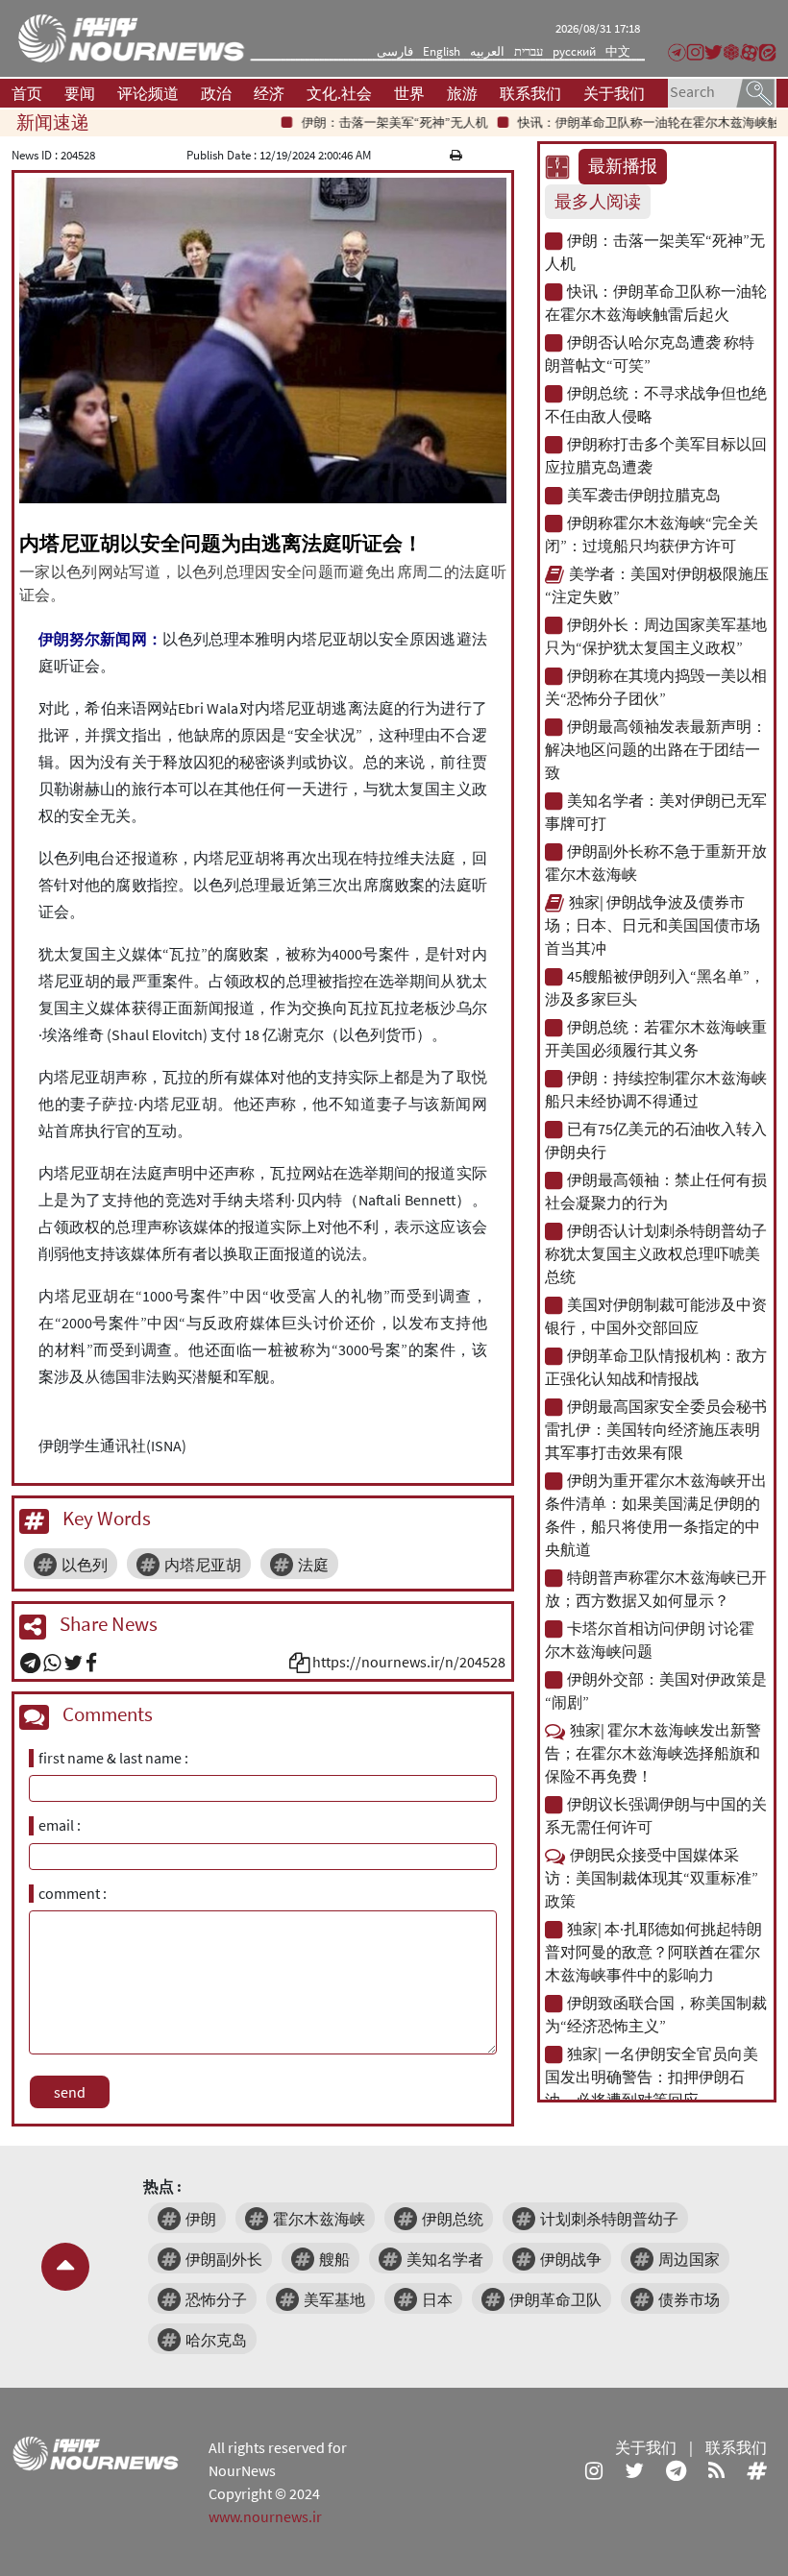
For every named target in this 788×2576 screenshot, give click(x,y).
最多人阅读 (598, 202)
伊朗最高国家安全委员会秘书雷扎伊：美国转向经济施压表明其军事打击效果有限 (656, 1429)
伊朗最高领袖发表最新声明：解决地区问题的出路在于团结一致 (656, 749)
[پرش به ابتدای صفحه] (65, 2267)
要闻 (80, 93)
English (442, 51)
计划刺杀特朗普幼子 (609, 2219)
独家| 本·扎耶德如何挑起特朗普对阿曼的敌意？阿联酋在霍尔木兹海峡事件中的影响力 (653, 1952)
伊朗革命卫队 (555, 2299)
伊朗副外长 (224, 2259)
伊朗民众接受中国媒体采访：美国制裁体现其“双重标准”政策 (652, 1878)
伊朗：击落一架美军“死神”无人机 (364, 122)
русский (574, 51)
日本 (437, 2299)
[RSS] (716, 2470)
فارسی (395, 51)
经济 (269, 93)
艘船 (334, 2259)
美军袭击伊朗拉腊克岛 (644, 495)
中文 (618, 51)
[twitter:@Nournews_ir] (634, 2470)
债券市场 (689, 2299)
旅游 (462, 93)
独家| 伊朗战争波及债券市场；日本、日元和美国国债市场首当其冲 (653, 925)
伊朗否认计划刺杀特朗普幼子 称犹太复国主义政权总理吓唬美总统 (656, 1253)
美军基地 (334, 2299)
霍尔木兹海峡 (319, 2219)
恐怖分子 (216, 2299)
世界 (409, 93)
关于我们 (614, 93)
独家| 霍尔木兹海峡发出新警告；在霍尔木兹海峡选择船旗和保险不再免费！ (653, 1753)
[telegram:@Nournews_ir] (676, 2470)
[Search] (755, 91)
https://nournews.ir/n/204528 (409, 1662)
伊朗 (201, 2219)
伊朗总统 (453, 2219)
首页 (27, 93)
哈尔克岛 (216, 2340)
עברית (529, 51)
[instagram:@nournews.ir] (594, 2470)
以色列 (85, 1565)
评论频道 (148, 93)
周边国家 (689, 2259)
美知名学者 (445, 2259)
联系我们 (530, 93)
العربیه (487, 51)
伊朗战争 (571, 2259)
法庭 (313, 1565)
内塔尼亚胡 (203, 1565)
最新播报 (623, 166)
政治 (216, 93)
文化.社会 (339, 93)
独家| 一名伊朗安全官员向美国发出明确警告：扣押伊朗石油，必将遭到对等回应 (652, 2077)
